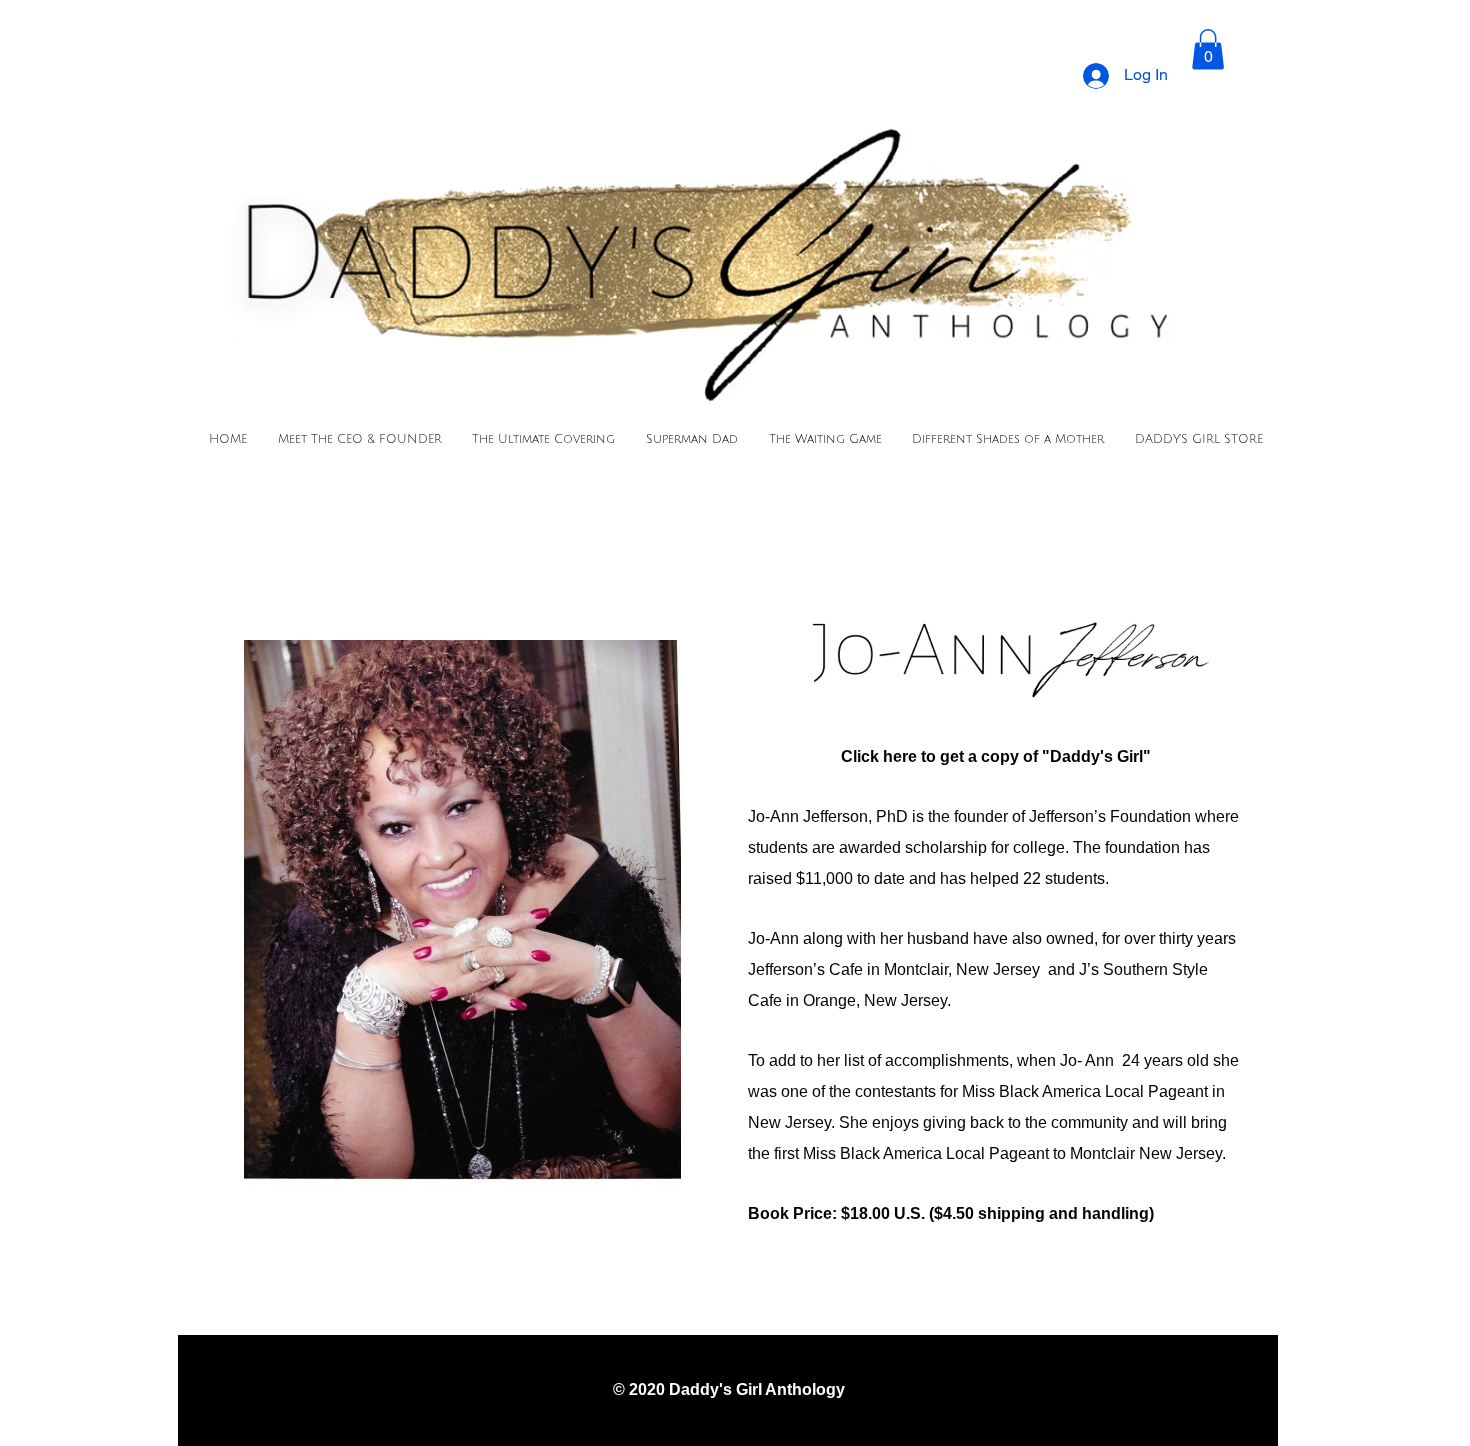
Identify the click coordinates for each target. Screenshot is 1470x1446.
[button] (1208, 49)
